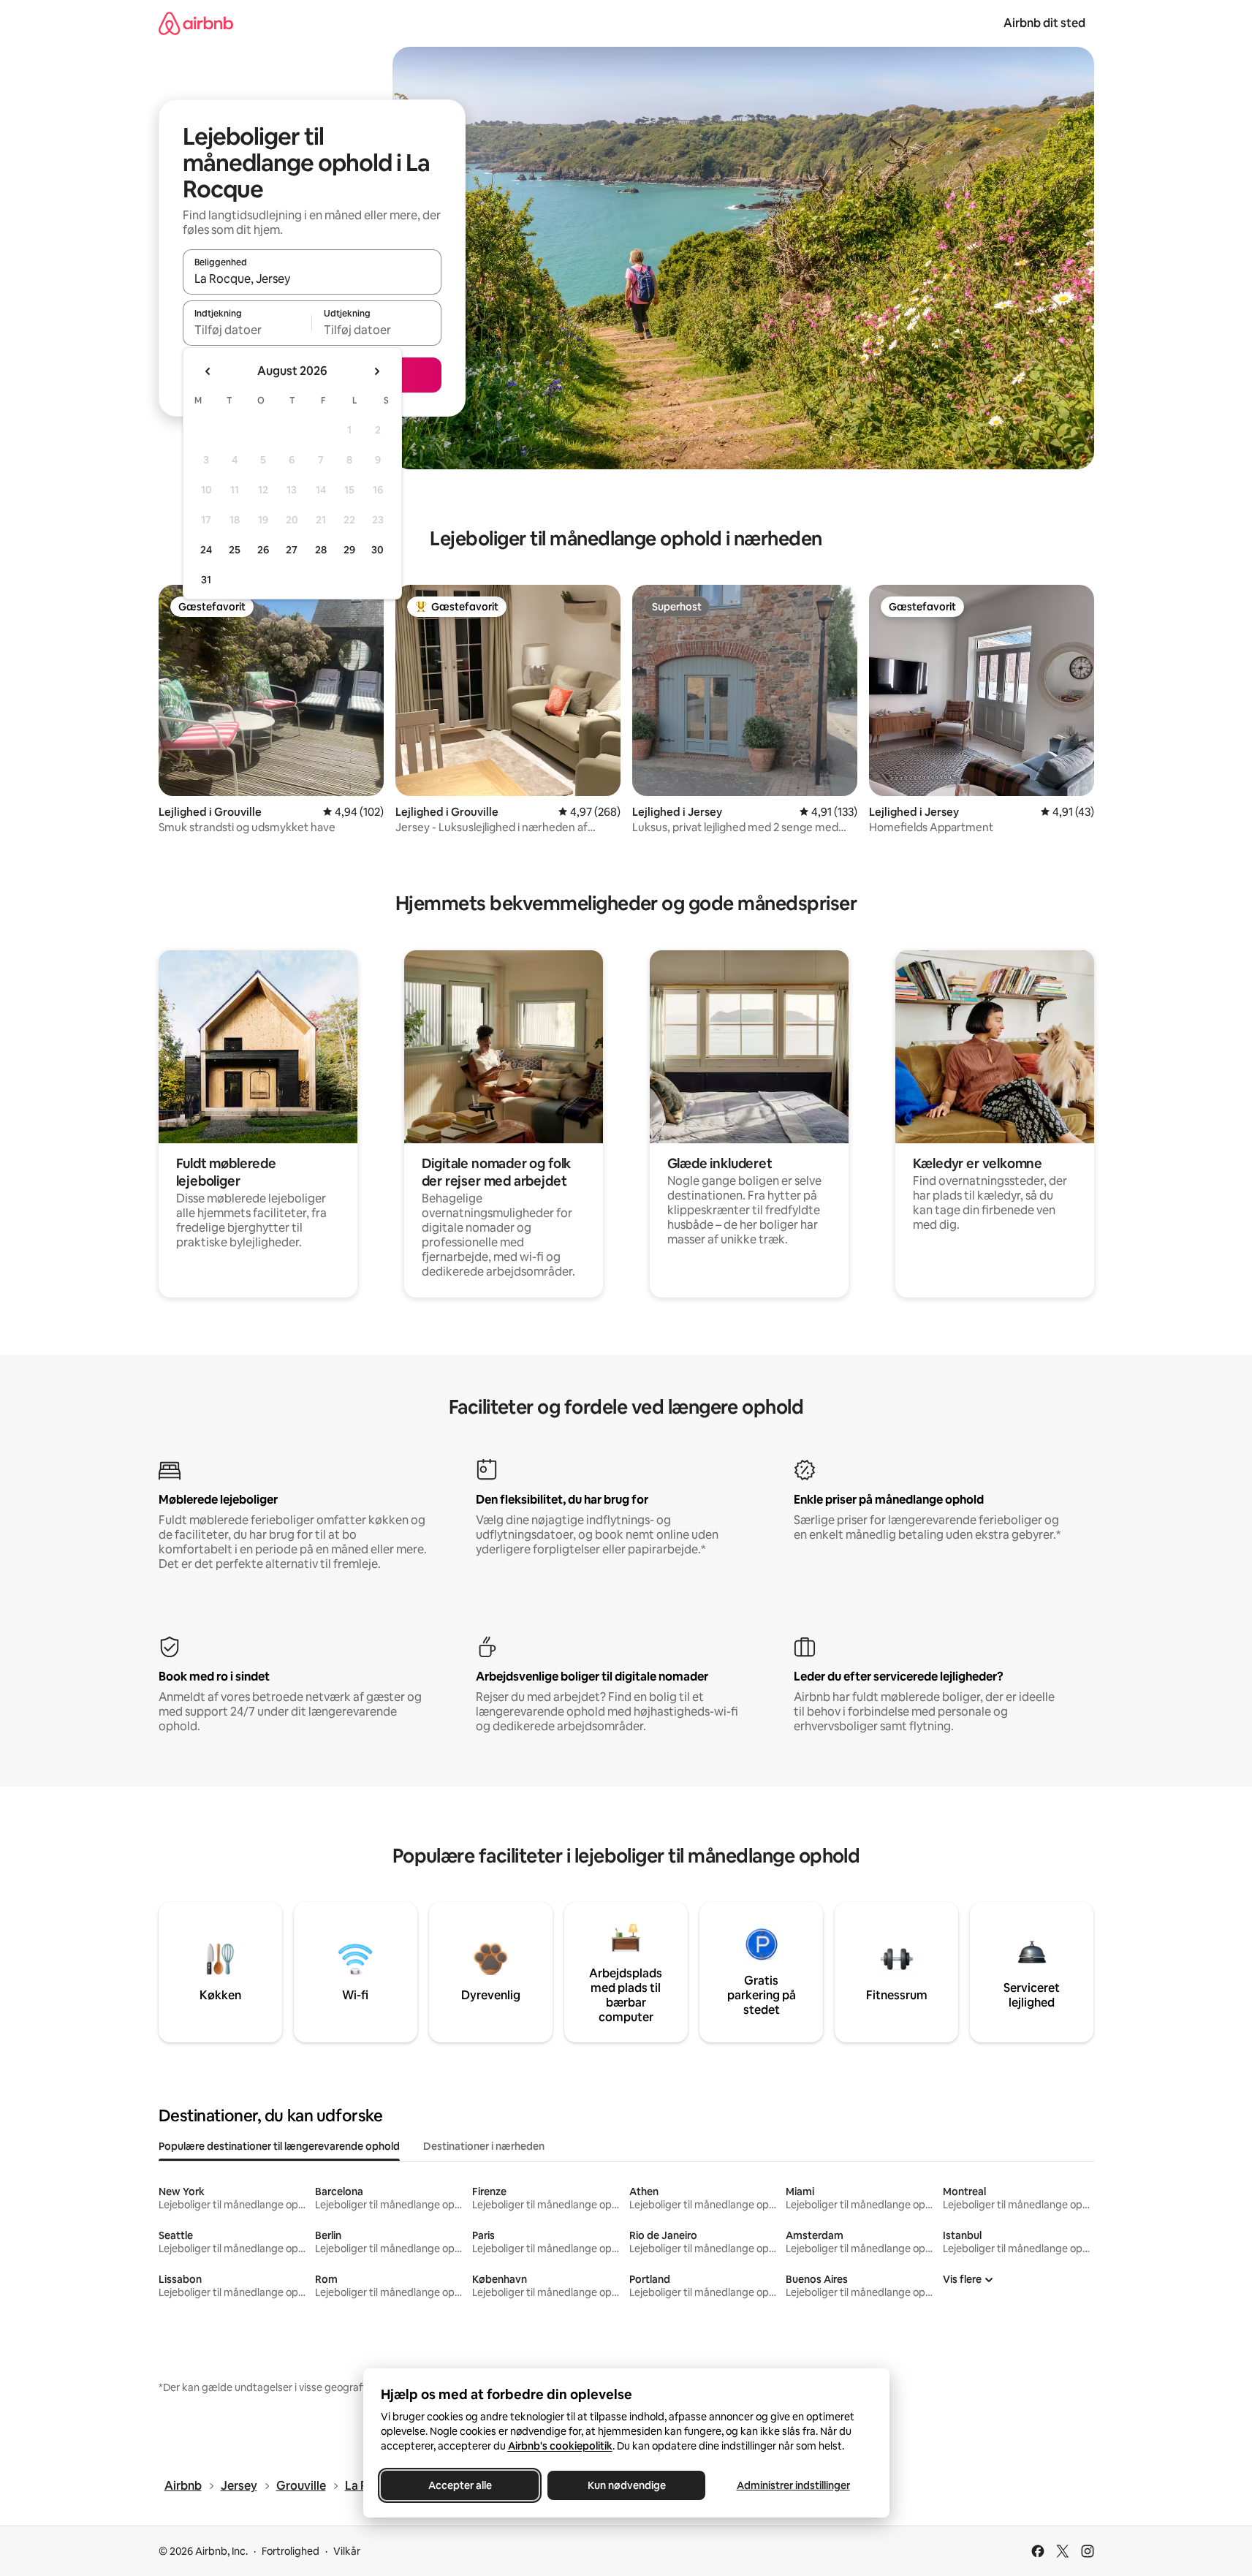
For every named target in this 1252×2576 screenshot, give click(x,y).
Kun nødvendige (626, 2485)
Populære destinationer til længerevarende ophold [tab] (279, 2146)
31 (206, 580)
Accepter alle (459, 2485)
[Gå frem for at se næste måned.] (376, 371)
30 (378, 550)
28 (321, 550)
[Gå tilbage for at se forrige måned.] (208, 371)
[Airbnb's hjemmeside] (196, 23)
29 (349, 550)
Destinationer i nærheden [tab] (484, 2146)
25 (235, 550)
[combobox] (312, 279)
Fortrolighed (291, 2551)
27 (292, 550)
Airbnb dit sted (1044, 23)
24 (206, 550)
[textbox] (247, 330)
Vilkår (347, 2551)
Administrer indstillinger (793, 2485)
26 (263, 550)
